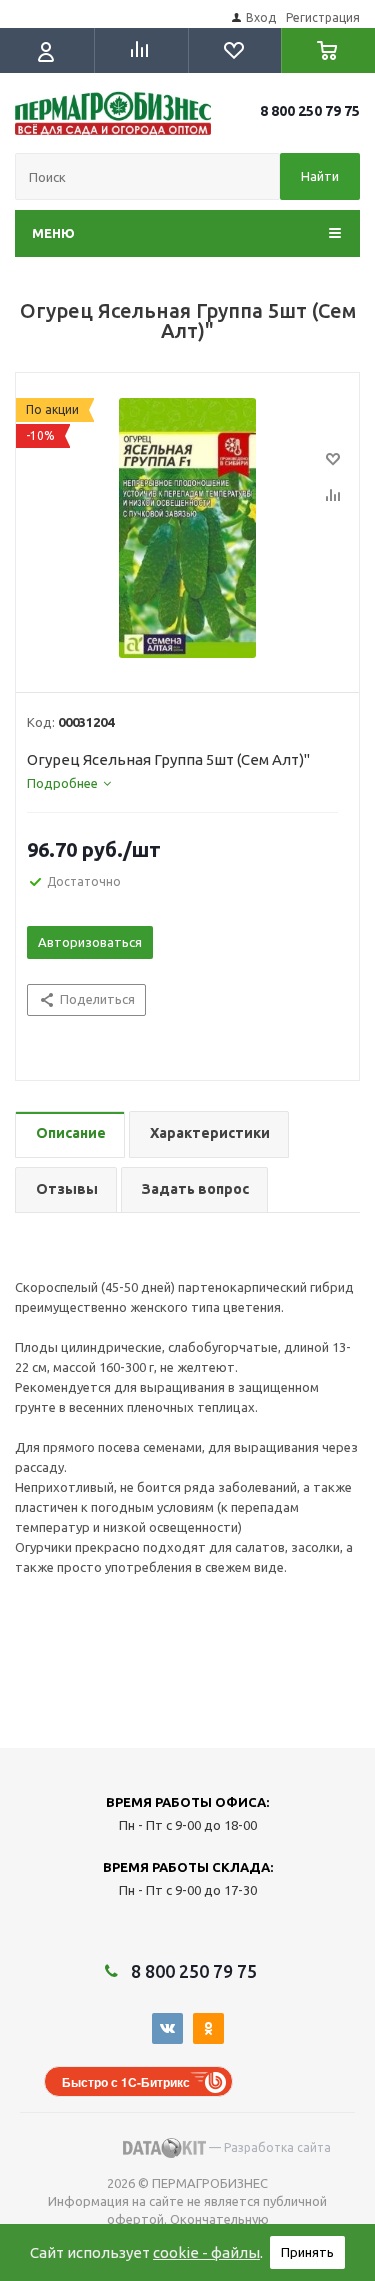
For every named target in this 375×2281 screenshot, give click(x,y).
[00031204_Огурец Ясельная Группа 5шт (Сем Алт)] (187, 528)
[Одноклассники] (208, 2028)
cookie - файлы (206, 2252)
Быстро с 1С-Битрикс (126, 2082)
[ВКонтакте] (167, 2028)
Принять (307, 2252)
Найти (320, 176)
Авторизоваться (90, 942)
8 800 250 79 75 (310, 111)
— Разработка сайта (268, 2147)
